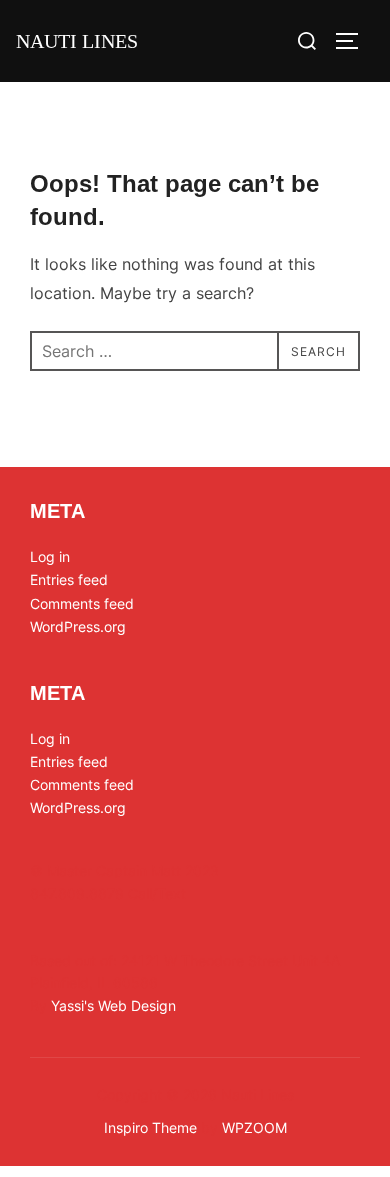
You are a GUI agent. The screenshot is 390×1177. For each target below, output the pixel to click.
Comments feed (82, 603)
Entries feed (69, 579)
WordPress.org (78, 626)
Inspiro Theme (150, 1127)
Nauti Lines (77, 41)
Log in (50, 556)
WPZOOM (254, 1127)
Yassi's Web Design (113, 1005)
